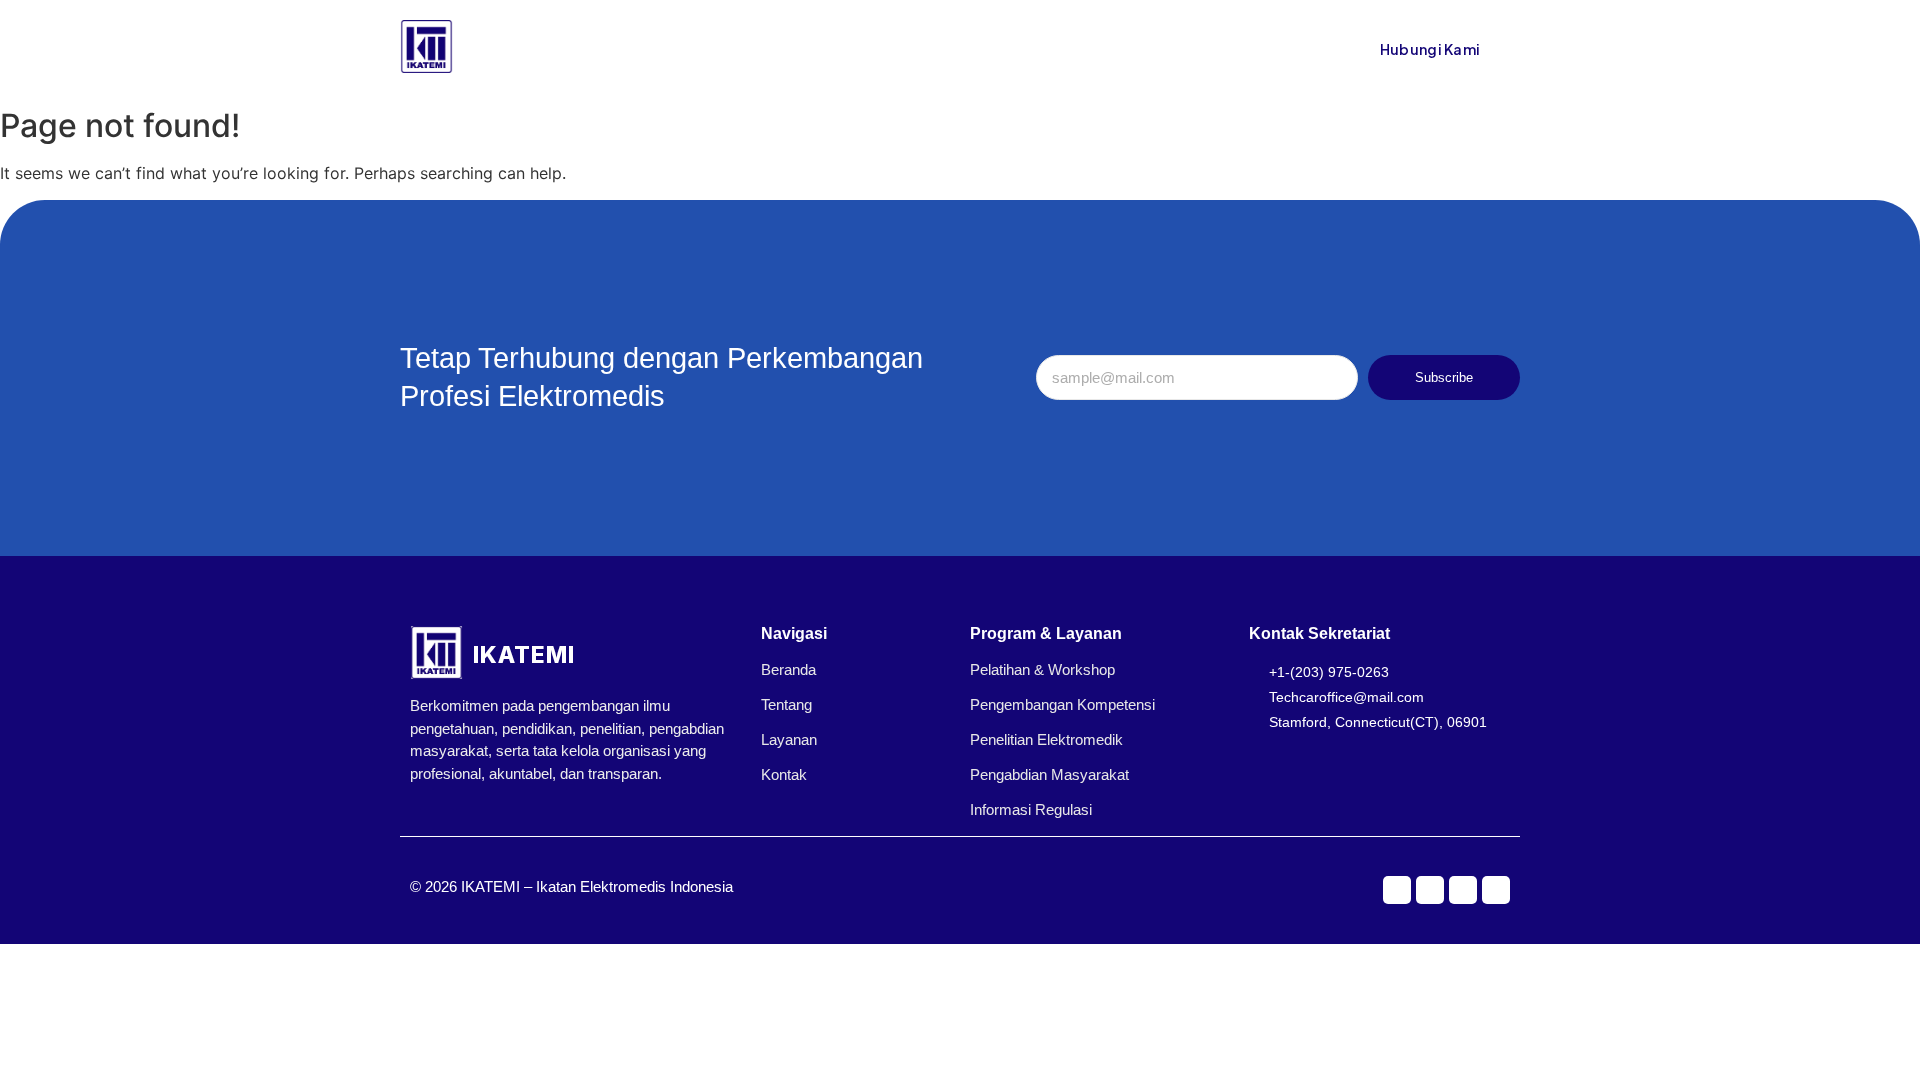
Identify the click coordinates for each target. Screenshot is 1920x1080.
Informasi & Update (1121, 48)
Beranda (678, 48)
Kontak (1235, 48)
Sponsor (1002, 48)
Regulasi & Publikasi (880, 48)
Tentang (759, 48)
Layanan (789, 739)
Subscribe (1444, 377)
